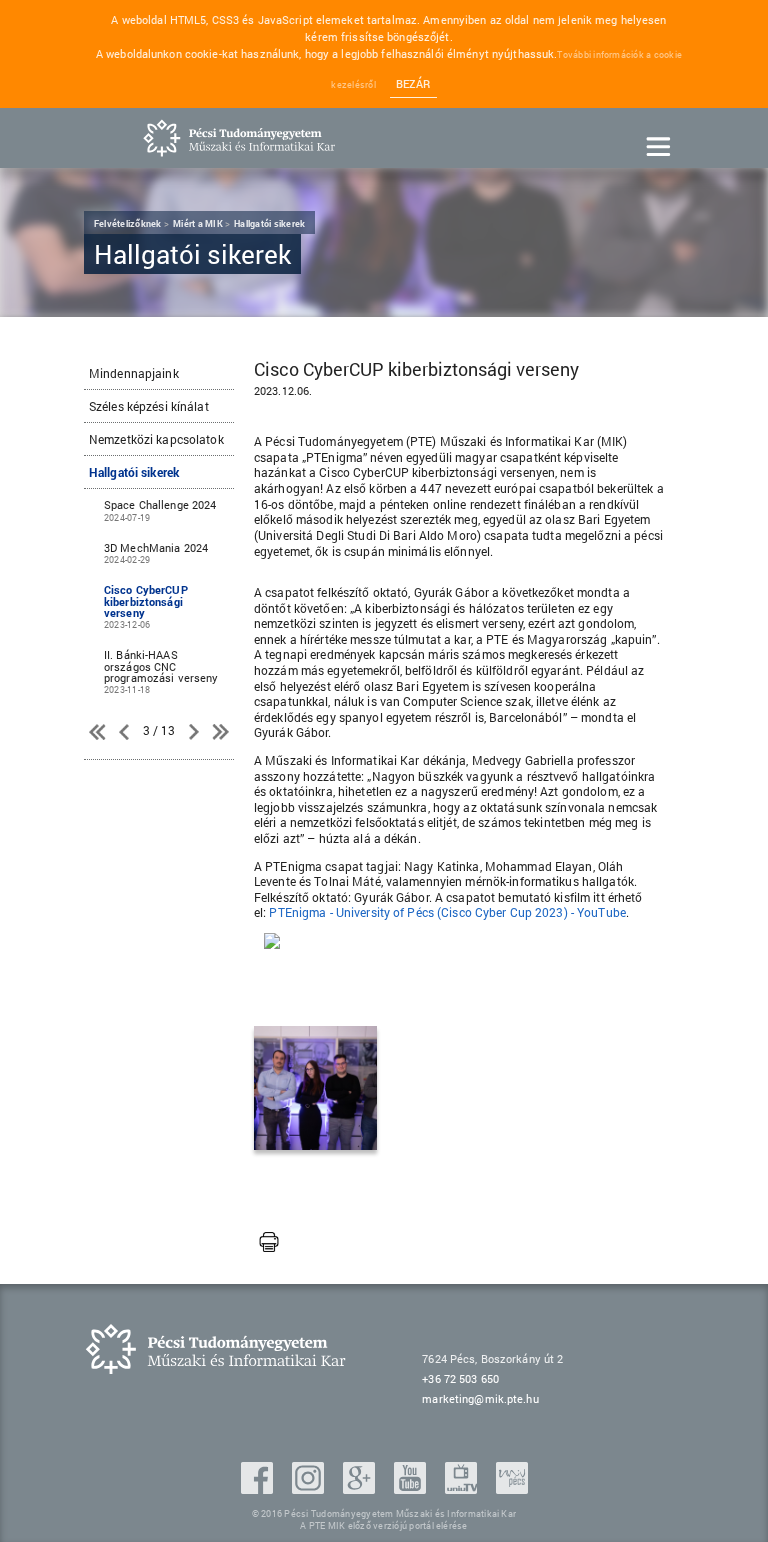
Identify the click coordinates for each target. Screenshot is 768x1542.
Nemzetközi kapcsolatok (156, 439)
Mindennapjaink (134, 373)
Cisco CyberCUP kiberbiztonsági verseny (146, 606)
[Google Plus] (361, 1487)
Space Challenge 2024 (160, 509)
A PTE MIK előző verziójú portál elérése (383, 1525)
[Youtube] (412, 1487)
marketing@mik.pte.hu (480, 1398)
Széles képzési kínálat (149, 406)
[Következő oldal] (194, 733)
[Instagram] (310, 1487)
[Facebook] (259, 1487)
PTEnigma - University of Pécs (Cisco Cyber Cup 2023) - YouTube (447, 912)
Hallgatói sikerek (134, 472)
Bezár (413, 84)
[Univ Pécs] (512, 1487)
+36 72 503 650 (460, 1378)
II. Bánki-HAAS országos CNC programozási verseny (161, 671)
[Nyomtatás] (269, 1243)
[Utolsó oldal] (219, 733)
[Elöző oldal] (99, 733)
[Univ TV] (463, 1487)
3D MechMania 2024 (156, 552)
